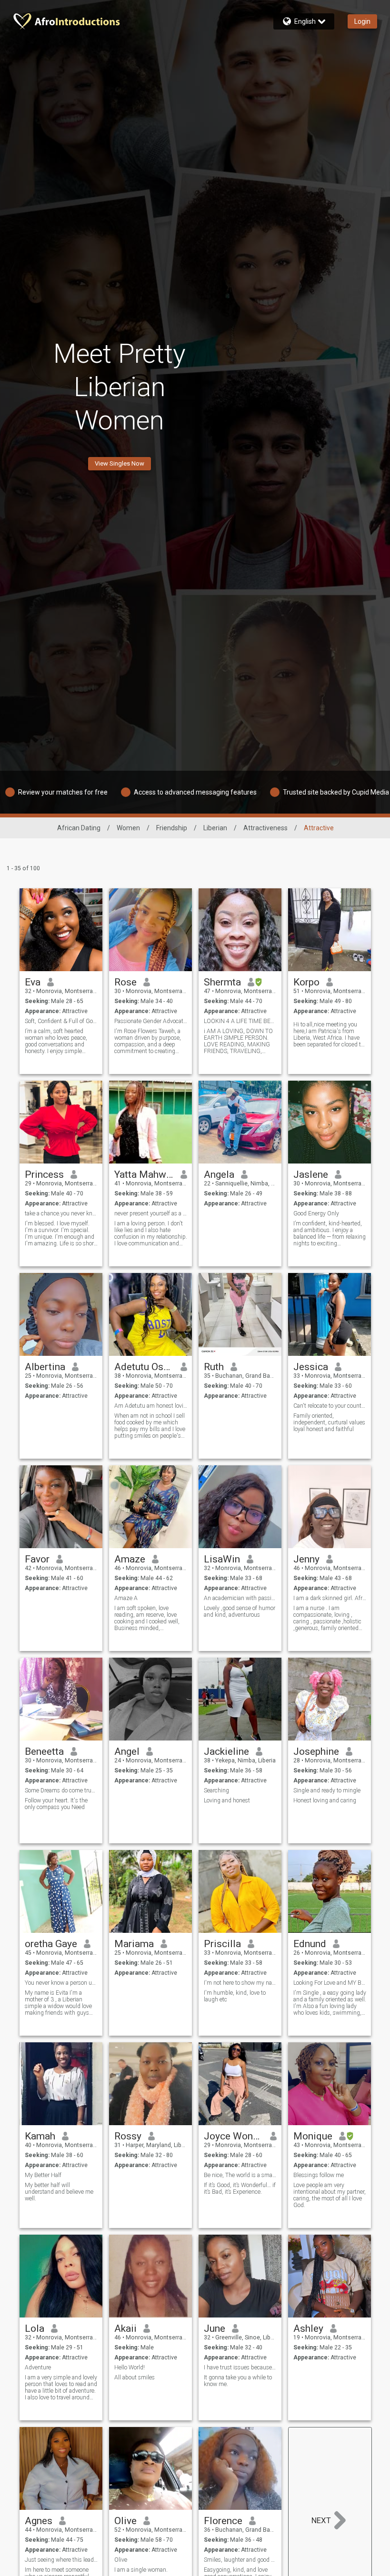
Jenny (306, 1559)
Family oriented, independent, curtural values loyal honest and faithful (329, 1422)
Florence (223, 2521)
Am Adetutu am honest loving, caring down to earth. (151, 1406)
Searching (216, 1790)
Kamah (40, 2136)
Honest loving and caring (325, 1800)
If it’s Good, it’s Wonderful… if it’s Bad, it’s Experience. (240, 2188)
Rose (125, 982)
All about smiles (135, 2377)
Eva (33, 982)
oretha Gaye (51, 1944)
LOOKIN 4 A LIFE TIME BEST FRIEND (240, 1021)
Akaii (125, 2328)
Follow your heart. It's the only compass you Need (56, 1804)
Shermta (222, 982)
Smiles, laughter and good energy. (240, 2560)
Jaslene (311, 1174)
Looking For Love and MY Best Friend (330, 1983)
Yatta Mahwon (144, 1174)
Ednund (310, 1944)
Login (362, 21)
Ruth (214, 1367)
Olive (125, 2521)
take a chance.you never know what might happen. (61, 1213)
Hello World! (130, 2367)
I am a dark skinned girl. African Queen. (330, 1598)
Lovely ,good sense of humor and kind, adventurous (240, 1611)
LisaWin (222, 1559)
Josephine (316, 1751)
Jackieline (226, 1751)
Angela (219, 1174)
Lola (35, 2328)
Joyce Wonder (234, 2136)
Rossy (128, 2136)
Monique (313, 2136)
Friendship (172, 828)
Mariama (134, 1944)
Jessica (311, 1367)
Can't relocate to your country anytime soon (330, 1406)
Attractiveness (265, 828)
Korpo (306, 982)
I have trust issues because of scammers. (240, 2367)
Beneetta (44, 1751)
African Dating (79, 828)
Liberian (215, 828)
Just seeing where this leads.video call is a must (61, 2560)
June (215, 2328)
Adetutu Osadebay (144, 1367)
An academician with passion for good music (240, 1598)
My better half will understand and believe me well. (59, 2192)
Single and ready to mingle (327, 1790)
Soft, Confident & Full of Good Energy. (61, 1021)
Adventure (38, 2367)
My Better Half (43, 2175)
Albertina (45, 1367)
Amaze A (126, 1598)
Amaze (130, 1559)
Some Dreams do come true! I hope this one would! (61, 1790)
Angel (127, 1751)
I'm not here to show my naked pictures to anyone (240, 1983)
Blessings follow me (319, 2175)
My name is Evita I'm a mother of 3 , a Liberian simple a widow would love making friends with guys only (58, 2003)
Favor (37, 1559)
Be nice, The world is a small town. (240, 2175)
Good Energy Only (316, 1213)
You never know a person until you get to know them (61, 1983)
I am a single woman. (141, 2570)
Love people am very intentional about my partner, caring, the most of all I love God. (330, 2195)
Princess (44, 1174)
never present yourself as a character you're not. (151, 1213)
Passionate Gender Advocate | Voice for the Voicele (151, 1021)
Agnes (39, 2521)
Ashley (308, 2328)
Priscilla (222, 1944)
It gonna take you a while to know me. (238, 2381)
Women (128, 828)
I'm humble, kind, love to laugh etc (235, 1996)
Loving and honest (227, 1800)
